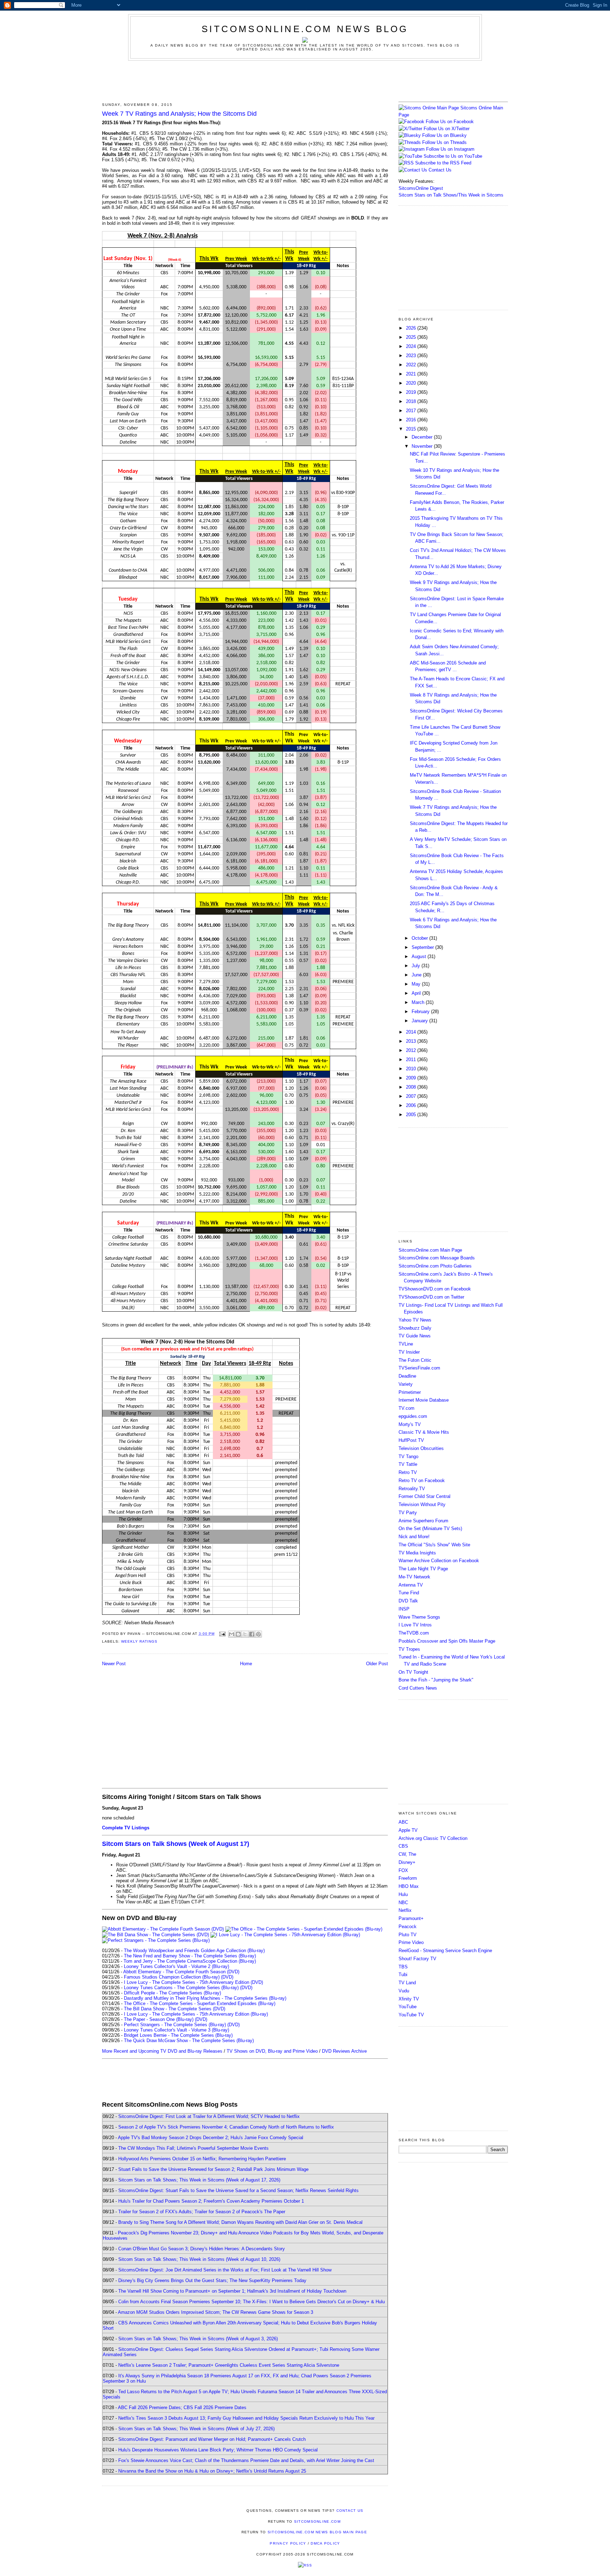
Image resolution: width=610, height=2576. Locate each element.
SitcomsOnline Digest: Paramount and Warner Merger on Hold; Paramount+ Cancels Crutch (212, 2439)
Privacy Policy (288, 2543)
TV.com (406, 1408)
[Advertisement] (305, 80)
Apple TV (408, 1830)
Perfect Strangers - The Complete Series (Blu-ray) (175, 2025)
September (423, 947)
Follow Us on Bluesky (444, 135)
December (423, 437)
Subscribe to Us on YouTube (453, 156)
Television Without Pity (422, 1504)
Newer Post (114, 1664)
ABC (403, 1822)
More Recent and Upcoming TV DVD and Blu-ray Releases (162, 2051)
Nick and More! (414, 1537)
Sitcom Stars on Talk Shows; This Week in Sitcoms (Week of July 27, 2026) (196, 2429)
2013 (412, 1041)
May (417, 984)
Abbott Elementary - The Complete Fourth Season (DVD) (181, 1972)
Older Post (377, 1664)
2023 (412, 356)
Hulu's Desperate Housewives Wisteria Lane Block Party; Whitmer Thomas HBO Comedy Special (218, 2450)
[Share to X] (245, 1634)
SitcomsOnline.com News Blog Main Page (317, 2532)
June (417, 975)
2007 (412, 1096)
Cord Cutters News (418, 1688)
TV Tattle (408, 1464)
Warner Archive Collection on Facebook (439, 1561)
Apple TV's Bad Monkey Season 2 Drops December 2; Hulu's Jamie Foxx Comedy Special (211, 2138)
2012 (412, 1050)
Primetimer (410, 1392)
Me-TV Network (414, 1577)
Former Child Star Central (424, 1496)
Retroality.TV (412, 1489)
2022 (412, 365)
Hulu (403, 1894)
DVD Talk (408, 1601)
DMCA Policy (325, 2543)
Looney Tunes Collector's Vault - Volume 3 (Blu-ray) (177, 2030)
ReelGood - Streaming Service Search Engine (445, 1951)
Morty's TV (410, 1424)
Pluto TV (408, 1935)
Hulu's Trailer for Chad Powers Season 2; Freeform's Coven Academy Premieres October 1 (211, 2201)
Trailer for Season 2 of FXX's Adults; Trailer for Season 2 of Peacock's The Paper (202, 2212)
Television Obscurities (421, 1448)
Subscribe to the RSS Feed (443, 163)
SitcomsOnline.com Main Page (430, 1250)
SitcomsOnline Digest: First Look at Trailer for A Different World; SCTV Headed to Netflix (209, 2116)
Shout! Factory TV (417, 1959)
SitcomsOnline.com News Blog (305, 29)
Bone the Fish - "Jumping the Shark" (436, 1680)
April (417, 993)
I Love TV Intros (415, 1625)
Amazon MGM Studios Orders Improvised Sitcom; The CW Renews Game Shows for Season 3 (216, 2312)
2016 (412, 420)
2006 (412, 1105)
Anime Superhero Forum (423, 1521)
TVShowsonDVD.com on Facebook (435, 1289)
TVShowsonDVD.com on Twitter (431, 1297)
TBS (403, 1967)
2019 (412, 392)
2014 (412, 1032)
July (417, 966)
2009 (412, 1078)
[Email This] (232, 1634)
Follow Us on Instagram (450, 149)
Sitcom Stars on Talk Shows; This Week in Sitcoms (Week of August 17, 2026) (199, 2180)
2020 (412, 383)
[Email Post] (222, 1634)
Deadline (407, 1376)
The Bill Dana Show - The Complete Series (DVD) (175, 2009)
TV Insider (409, 1352)
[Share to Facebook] (252, 1634)
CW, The (407, 1854)
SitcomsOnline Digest (421, 188)
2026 (412, 328)
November (423, 446)
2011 (412, 1060)
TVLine (406, 1344)
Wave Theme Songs (419, 1617)
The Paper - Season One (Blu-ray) (159, 2019)
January (420, 1021)
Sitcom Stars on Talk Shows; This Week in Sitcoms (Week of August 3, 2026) (198, 2339)
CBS (403, 1846)
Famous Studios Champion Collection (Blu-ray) (172, 1977)
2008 (412, 1087)
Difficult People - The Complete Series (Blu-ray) (172, 1993)
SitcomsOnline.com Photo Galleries (435, 1266)
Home (246, 1664)
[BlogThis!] (238, 1634)
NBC (403, 1903)
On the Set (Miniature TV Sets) (430, 1528)
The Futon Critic (415, 1360)
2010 (412, 1069)
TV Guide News (415, 1336)
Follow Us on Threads (444, 142)
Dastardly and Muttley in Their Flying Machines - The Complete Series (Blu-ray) (205, 1998)
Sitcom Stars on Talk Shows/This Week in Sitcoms (451, 195)
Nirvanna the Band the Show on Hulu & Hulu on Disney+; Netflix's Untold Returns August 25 (212, 2471)
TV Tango (408, 1456)
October (420, 938)
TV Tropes (409, 1649)
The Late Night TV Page (423, 1569)
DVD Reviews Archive (344, 2051)
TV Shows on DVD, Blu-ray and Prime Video (272, 2051)
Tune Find (409, 1593)
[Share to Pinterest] (258, 1634)
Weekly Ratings (139, 1641)
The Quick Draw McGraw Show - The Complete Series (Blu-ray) (189, 2041)
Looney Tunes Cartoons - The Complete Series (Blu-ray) (181, 1988)
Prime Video (411, 1942)
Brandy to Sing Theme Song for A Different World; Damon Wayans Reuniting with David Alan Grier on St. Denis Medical (240, 2222)
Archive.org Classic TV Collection (433, 1838)
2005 (412, 1115)
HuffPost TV (411, 1440)
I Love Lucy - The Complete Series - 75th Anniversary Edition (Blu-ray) (196, 2014)
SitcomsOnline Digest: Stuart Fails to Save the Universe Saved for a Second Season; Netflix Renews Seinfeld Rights (238, 2190)
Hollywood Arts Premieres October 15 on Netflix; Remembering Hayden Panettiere (202, 2159)
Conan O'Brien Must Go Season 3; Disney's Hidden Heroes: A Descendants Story (202, 2249)
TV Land (407, 1983)
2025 (412, 337)
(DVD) (227, 1977)
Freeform (408, 1878)
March (419, 1002)
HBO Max (409, 1886)
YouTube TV (411, 2015)
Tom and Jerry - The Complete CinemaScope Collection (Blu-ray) (190, 1961)
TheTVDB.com (414, 1633)
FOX (403, 1870)
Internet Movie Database (424, 1400)
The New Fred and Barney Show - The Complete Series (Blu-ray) (190, 1956)
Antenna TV (411, 1585)
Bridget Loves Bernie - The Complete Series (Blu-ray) (178, 2035)
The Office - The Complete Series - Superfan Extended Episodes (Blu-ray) (200, 2003)
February (421, 1012)
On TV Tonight (413, 1672)
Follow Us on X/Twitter (447, 129)
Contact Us (439, 170)
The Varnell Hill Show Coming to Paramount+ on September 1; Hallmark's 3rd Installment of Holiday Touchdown (232, 2291)
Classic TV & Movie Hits (424, 1432)
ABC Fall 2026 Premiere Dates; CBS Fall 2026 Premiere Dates (182, 2408)
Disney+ (407, 1862)
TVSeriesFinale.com (419, 1368)
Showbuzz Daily (415, 1328)
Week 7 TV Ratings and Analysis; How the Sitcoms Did (179, 114)
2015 (412, 429)
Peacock (408, 1927)
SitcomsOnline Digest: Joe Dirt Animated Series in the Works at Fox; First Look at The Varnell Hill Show (225, 2270)
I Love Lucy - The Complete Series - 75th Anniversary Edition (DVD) (193, 1982)
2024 (412, 346)
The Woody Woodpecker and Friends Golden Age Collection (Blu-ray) (194, 1951)
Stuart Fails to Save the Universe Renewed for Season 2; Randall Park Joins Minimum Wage (213, 2169)
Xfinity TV (409, 1999)
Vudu (404, 1991)
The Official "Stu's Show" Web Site (434, 1545)
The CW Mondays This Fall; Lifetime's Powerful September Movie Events (193, 2148)
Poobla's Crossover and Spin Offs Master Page (447, 1641)
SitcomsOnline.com (317, 2521)
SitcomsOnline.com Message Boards (437, 1258)
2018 (412, 401)
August (420, 956)
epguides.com (413, 1416)
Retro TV (408, 1472)
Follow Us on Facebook (450, 122)
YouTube (408, 2007)
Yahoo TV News (415, 1320)
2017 (412, 411)
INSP (404, 1609)
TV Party (408, 1513)
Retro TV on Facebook (422, 1480)
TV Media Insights (417, 1553)
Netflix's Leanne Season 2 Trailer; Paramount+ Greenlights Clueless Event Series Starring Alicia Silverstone (229, 2365)
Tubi (403, 1975)
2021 (412, 374)
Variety (406, 1384)
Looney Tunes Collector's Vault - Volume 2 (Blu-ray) (177, 1966)
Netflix (405, 1910)
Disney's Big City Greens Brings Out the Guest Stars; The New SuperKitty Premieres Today (212, 2280)
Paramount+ (411, 1918)
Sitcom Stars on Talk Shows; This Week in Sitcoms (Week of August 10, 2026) (199, 2259)
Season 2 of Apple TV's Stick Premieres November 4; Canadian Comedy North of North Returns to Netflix (226, 2127)
